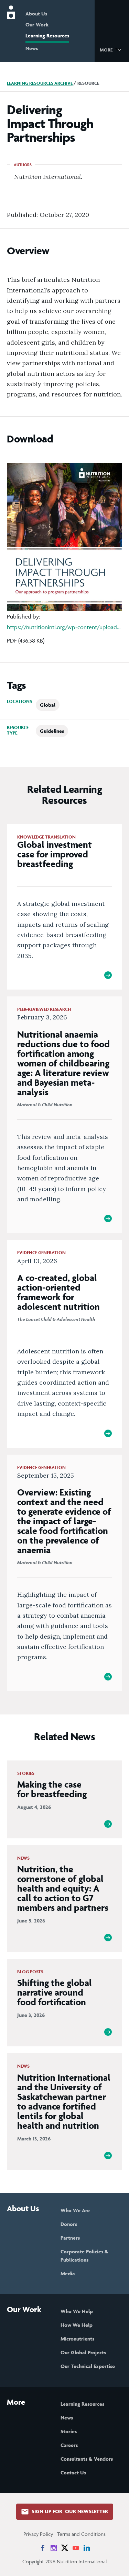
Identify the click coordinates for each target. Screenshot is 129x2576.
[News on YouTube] (76, 2548)
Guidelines (52, 731)
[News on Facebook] (43, 2548)
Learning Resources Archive (40, 83)
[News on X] (65, 2548)
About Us (36, 14)
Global (48, 705)
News (32, 48)
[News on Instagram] (54, 2548)
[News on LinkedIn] (87, 2548)
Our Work (37, 25)
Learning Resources (47, 36)
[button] (112, 49)
